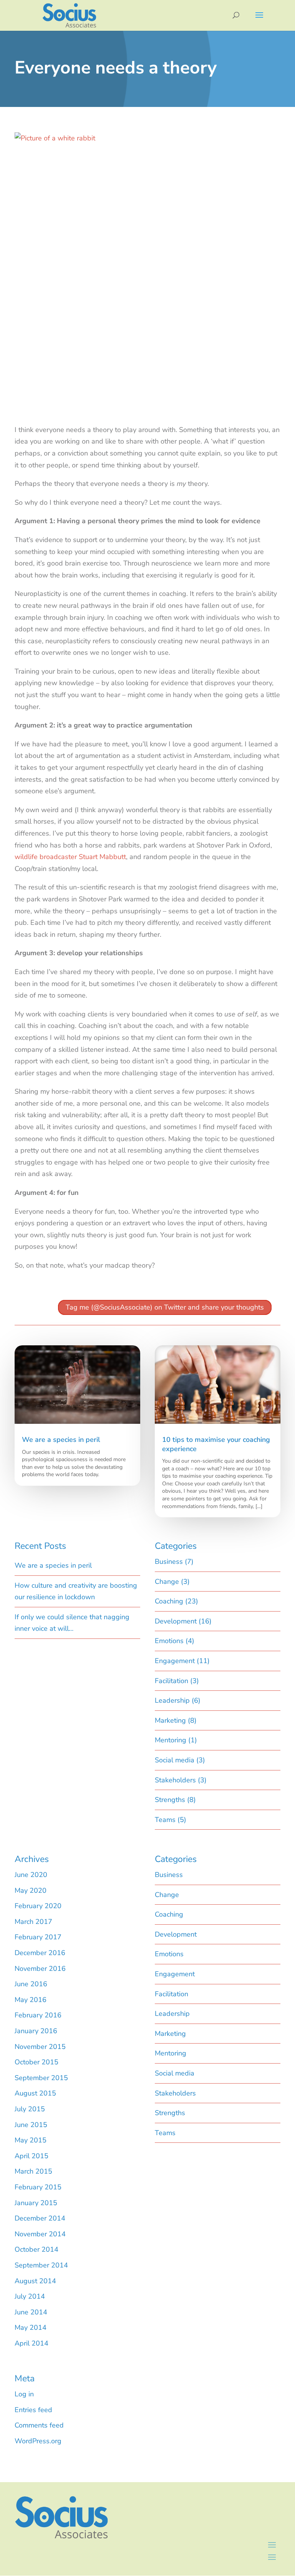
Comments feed (39, 2425)
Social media (175, 1760)
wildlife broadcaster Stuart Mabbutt (70, 857)
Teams (165, 1820)
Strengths (170, 1800)
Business (169, 1562)
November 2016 (40, 1969)
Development (176, 1621)
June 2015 (31, 2125)
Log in (24, 2394)
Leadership (172, 1700)
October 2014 (36, 2249)
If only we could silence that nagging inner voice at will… (72, 1623)
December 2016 (40, 1953)
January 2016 (36, 2031)
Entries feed (33, 2410)
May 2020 (31, 1890)
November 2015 (40, 2047)
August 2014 (35, 2281)
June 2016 (31, 1984)
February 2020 (38, 1906)
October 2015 (36, 2062)
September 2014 (41, 2265)
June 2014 (31, 2312)
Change (167, 1582)
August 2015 (35, 2093)
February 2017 (38, 1937)
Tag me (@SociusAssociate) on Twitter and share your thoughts (165, 1307)
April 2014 (31, 2343)
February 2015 (38, 2187)
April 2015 (31, 2156)
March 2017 (33, 1922)
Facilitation (172, 1681)
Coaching (169, 1601)
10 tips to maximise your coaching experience (216, 1444)
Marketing (170, 1720)
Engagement (175, 1661)
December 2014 (40, 2218)
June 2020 (31, 1875)
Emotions (169, 1641)
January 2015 (36, 2203)
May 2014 (31, 2327)
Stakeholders (175, 1780)
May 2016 (31, 2000)
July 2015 (30, 2109)
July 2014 (30, 2296)
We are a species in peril (61, 1440)
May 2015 (31, 2140)
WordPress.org (38, 2441)
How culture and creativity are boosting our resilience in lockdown (76, 1591)
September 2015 (41, 2078)
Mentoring (171, 1740)
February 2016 (38, 2015)
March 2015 (33, 2171)
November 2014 (40, 2234)
